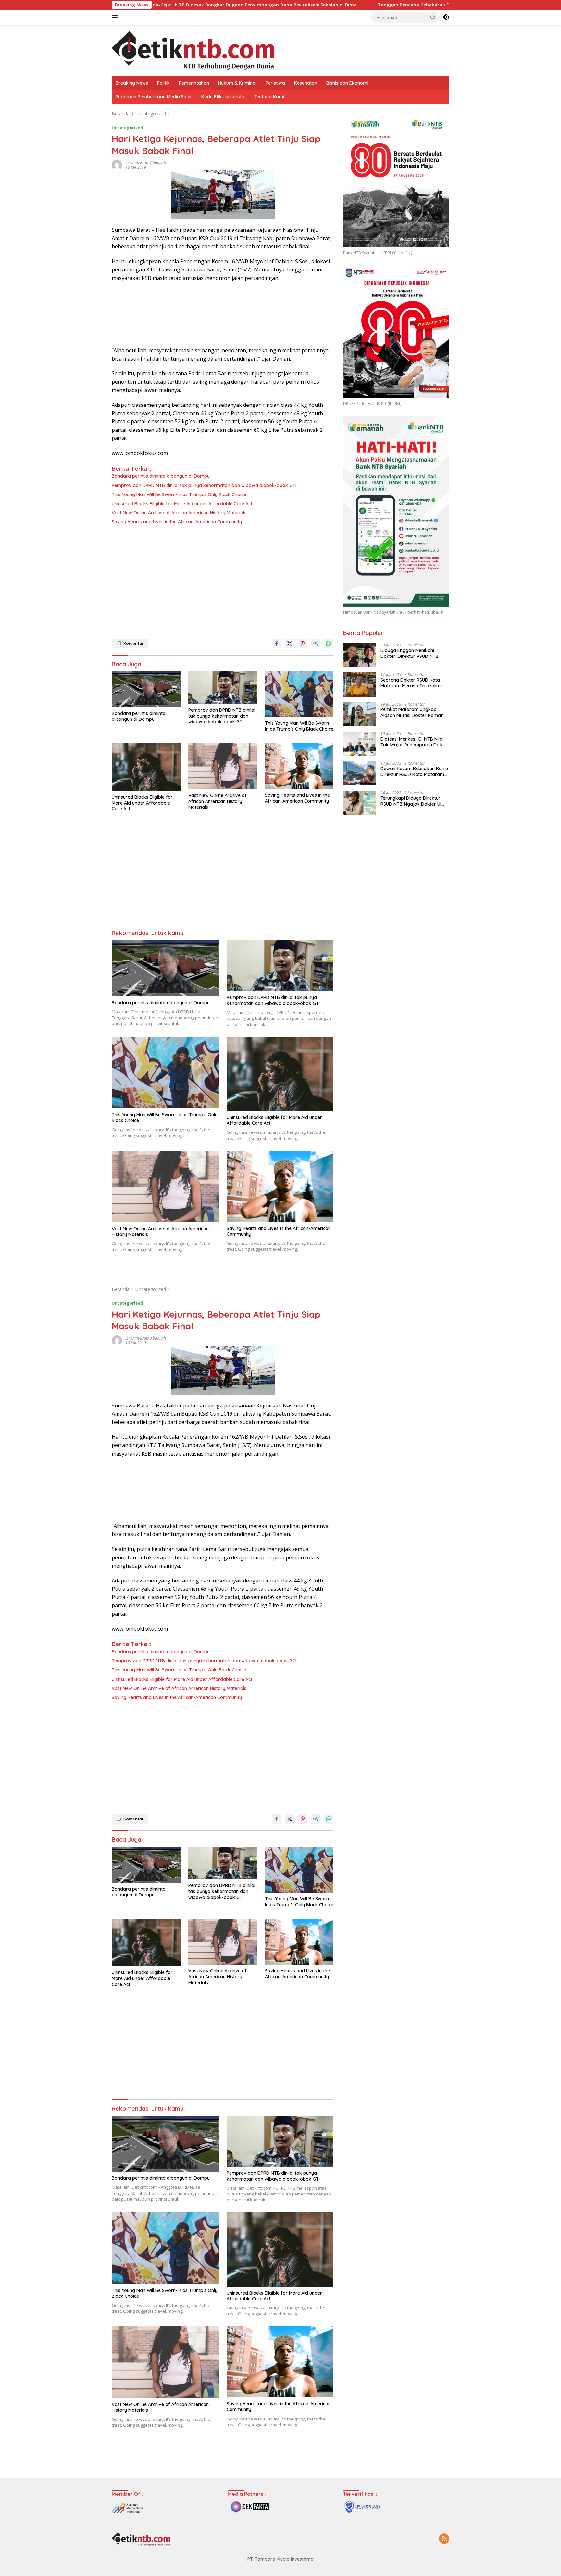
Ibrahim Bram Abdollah (146, 163)
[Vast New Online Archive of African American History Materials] (223, 766)
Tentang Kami (269, 97)
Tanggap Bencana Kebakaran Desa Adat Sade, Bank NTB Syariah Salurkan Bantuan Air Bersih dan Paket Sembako (372, 5)
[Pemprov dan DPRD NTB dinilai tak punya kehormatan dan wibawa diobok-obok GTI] (223, 688)
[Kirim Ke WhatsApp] (329, 644)
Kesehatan (306, 83)
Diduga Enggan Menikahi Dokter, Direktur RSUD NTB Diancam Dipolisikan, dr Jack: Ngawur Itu (412, 653)
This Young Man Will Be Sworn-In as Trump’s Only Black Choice (179, 494)
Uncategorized (127, 128)
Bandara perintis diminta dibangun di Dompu (161, 476)
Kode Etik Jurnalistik (223, 97)
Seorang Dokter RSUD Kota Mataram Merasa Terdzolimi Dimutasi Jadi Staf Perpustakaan (411, 683)
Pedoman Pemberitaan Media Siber (154, 97)
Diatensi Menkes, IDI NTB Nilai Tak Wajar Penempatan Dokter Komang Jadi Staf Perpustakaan (414, 742)
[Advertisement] (223, 580)
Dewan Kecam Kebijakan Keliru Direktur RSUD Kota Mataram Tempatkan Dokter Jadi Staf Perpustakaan (414, 771)
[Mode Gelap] (446, 17)
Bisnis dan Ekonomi (347, 83)
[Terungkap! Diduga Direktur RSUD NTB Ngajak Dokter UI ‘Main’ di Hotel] (359, 803)
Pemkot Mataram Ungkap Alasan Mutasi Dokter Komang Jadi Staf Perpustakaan (413, 712)
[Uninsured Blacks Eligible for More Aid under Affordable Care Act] (146, 767)
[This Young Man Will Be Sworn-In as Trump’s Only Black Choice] (299, 694)
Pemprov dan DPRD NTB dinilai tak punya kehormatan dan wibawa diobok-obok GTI (204, 485)
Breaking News (132, 83)
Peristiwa (275, 83)
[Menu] (116, 17)
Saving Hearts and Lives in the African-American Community (177, 522)
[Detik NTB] (193, 50)
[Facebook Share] (277, 644)
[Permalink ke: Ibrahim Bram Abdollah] (117, 164)
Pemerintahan (194, 83)
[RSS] (444, 2539)
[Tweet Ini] (290, 644)
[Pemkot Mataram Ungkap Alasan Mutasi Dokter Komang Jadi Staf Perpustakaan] (359, 714)
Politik (163, 83)
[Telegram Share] (316, 644)
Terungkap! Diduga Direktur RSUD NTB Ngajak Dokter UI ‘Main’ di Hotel (411, 801)
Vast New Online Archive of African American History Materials (179, 513)
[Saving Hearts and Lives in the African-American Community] (299, 766)
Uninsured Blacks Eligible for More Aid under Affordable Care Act (182, 504)
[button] (433, 17)
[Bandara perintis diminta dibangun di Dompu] (146, 689)
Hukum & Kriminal (237, 83)
